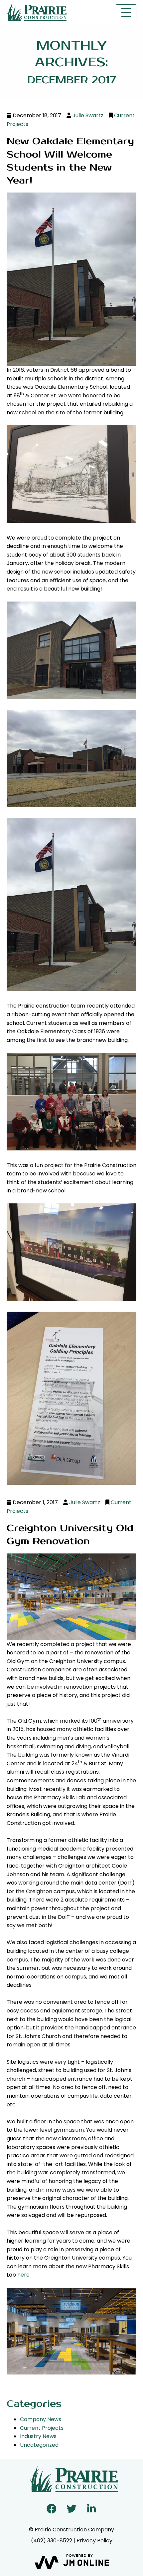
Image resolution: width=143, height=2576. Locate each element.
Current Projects (42, 2428)
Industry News (38, 2436)
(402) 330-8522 (52, 2541)
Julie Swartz (88, 115)
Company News (41, 2419)
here (23, 2275)
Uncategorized (39, 2445)
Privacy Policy (94, 2541)
